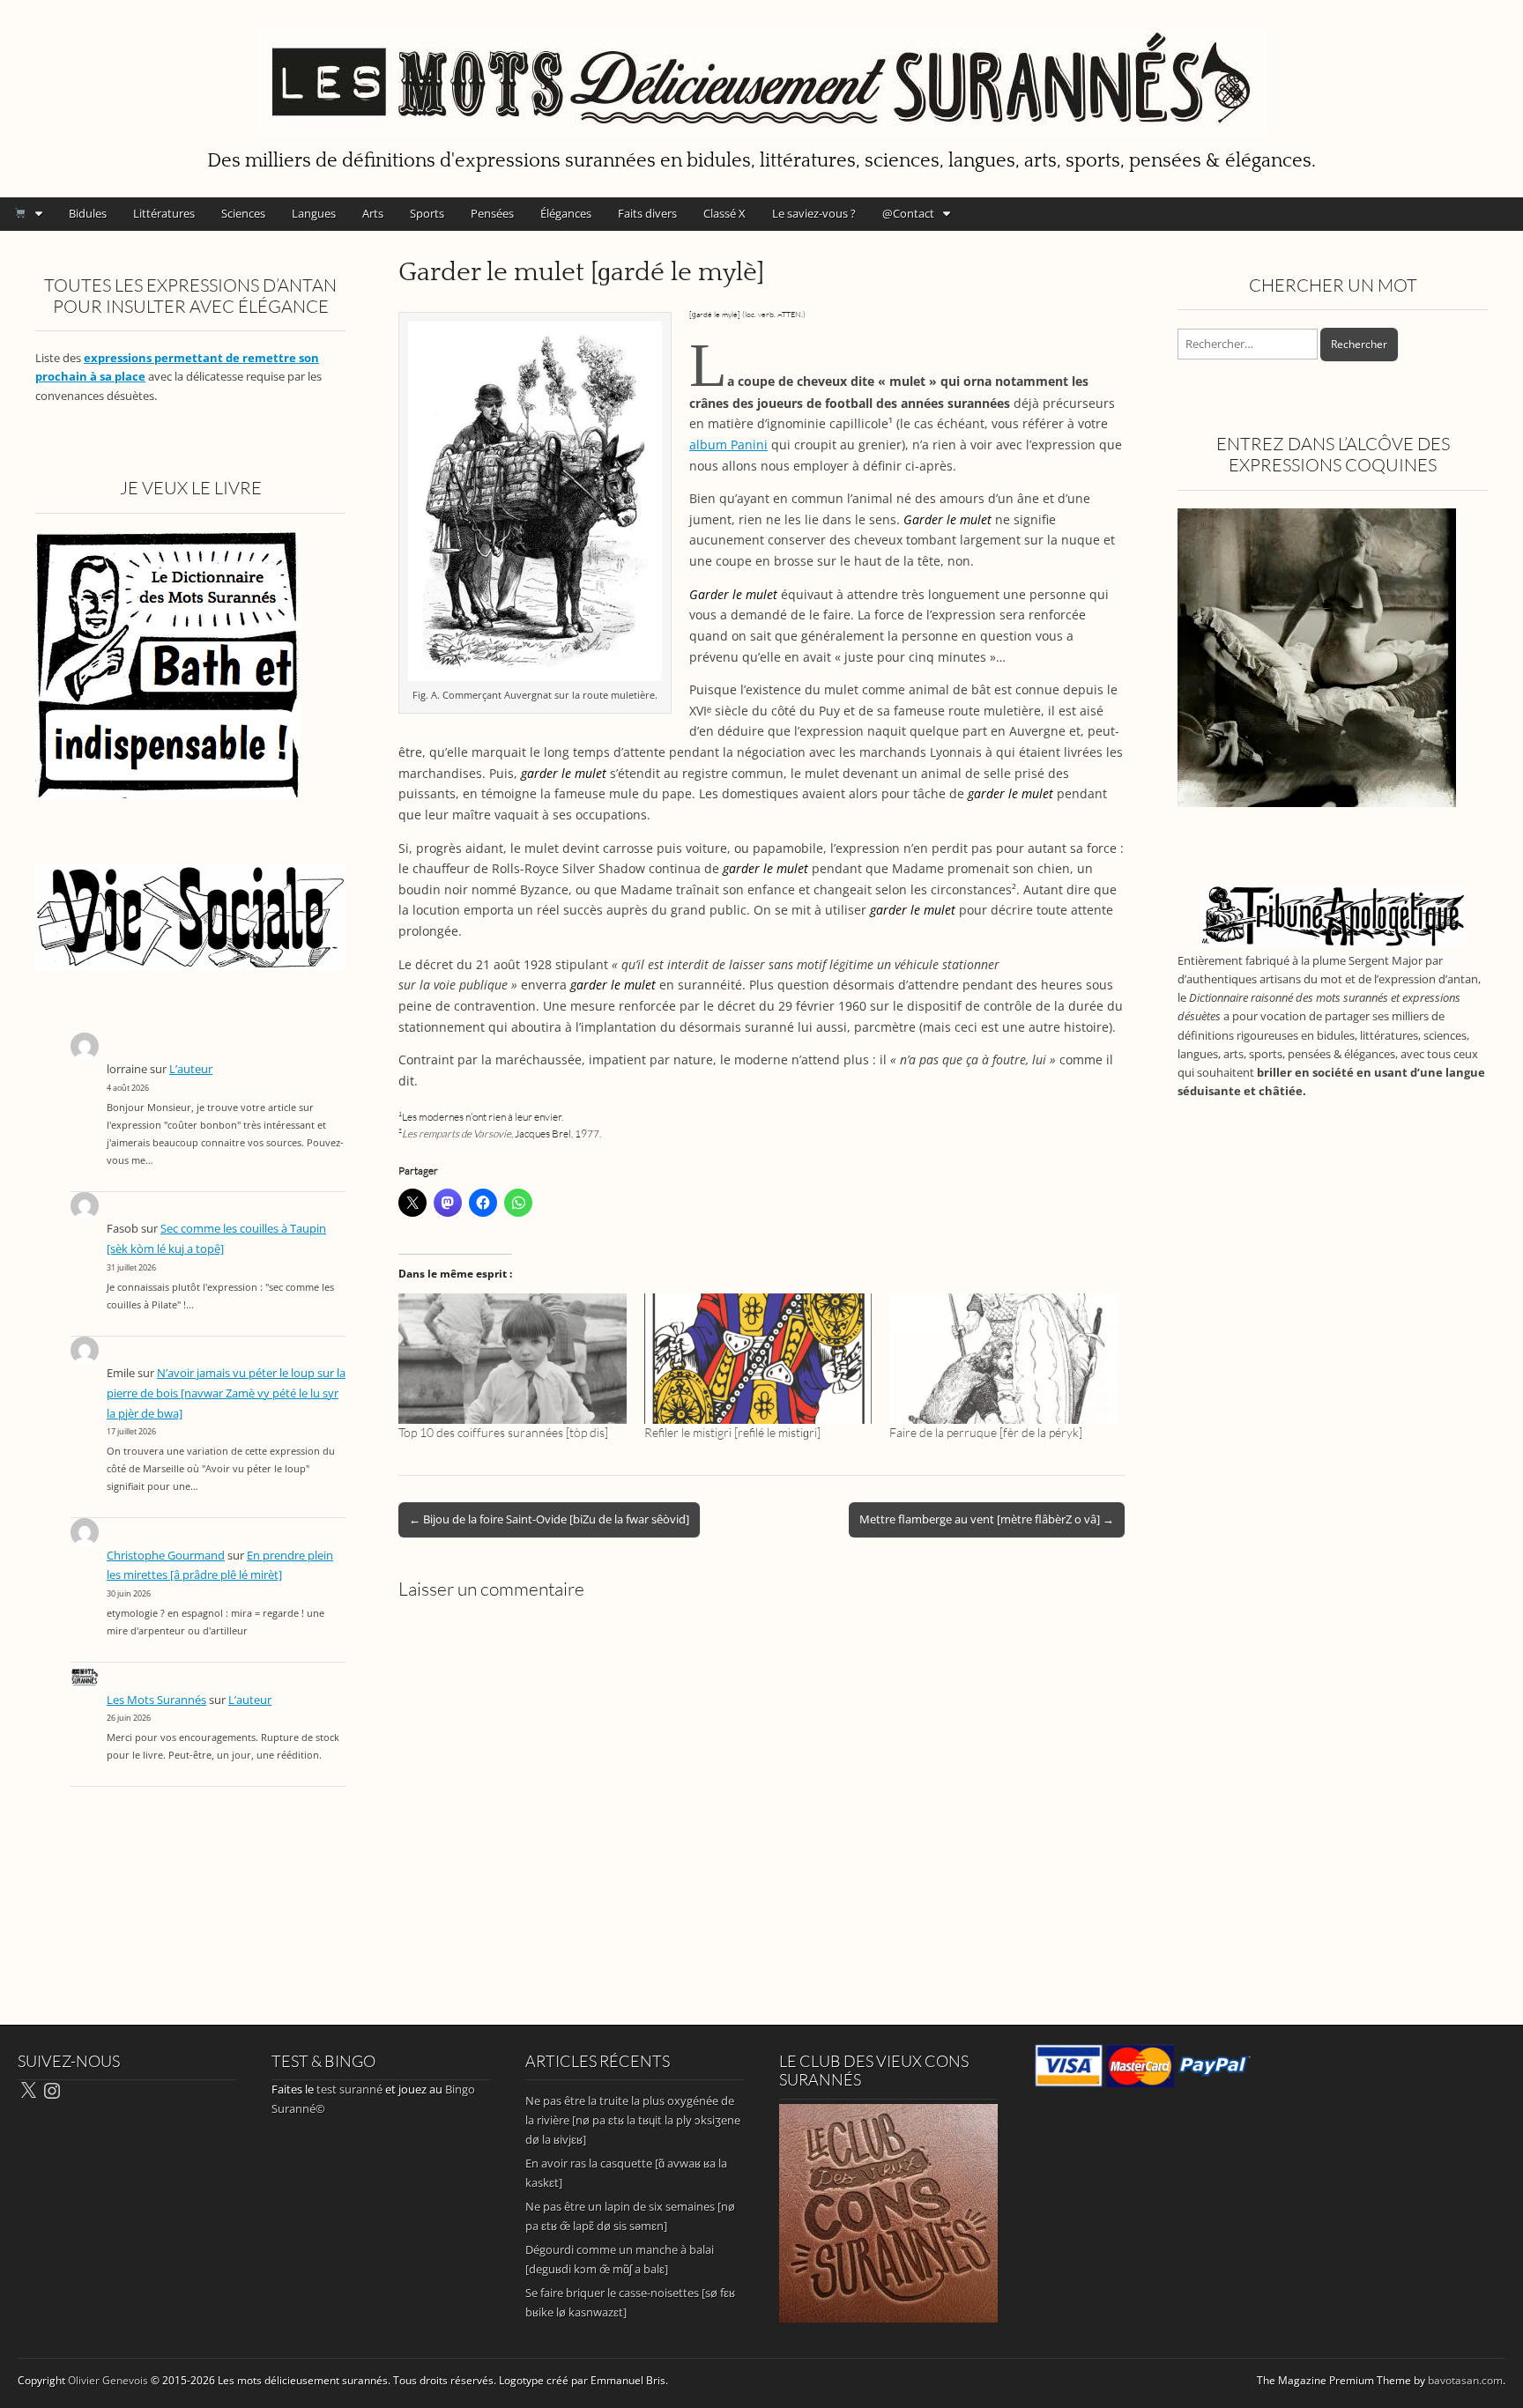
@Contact (908, 213)
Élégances (566, 213)
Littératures (164, 213)
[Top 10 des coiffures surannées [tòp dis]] (513, 1359)
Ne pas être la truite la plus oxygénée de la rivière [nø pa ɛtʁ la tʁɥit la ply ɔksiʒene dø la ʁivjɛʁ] (633, 2120)
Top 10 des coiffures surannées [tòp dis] (503, 1432)
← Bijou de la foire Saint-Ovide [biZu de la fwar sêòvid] (549, 1519)
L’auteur (191, 1069)
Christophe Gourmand (166, 1556)
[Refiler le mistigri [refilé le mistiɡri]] (758, 1359)
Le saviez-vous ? (814, 213)
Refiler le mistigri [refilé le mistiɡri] (732, 1432)
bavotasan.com (1465, 2380)
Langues (314, 213)
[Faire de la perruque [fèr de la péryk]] (1003, 1359)
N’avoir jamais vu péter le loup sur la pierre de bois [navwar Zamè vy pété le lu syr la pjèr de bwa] (226, 1393)
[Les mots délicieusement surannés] (761, 71)
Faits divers (647, 213)
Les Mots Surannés (156, 1700)
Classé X (724, 213)
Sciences (243, 213)
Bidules (88, 213)
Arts (373, 213)
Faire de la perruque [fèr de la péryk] (986, 1432)
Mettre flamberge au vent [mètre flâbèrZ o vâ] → (987, 1519)
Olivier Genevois (108, 2380)
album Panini (728, 445)
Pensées (492, 213)
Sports (427, 213)
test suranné (349, 2089)
